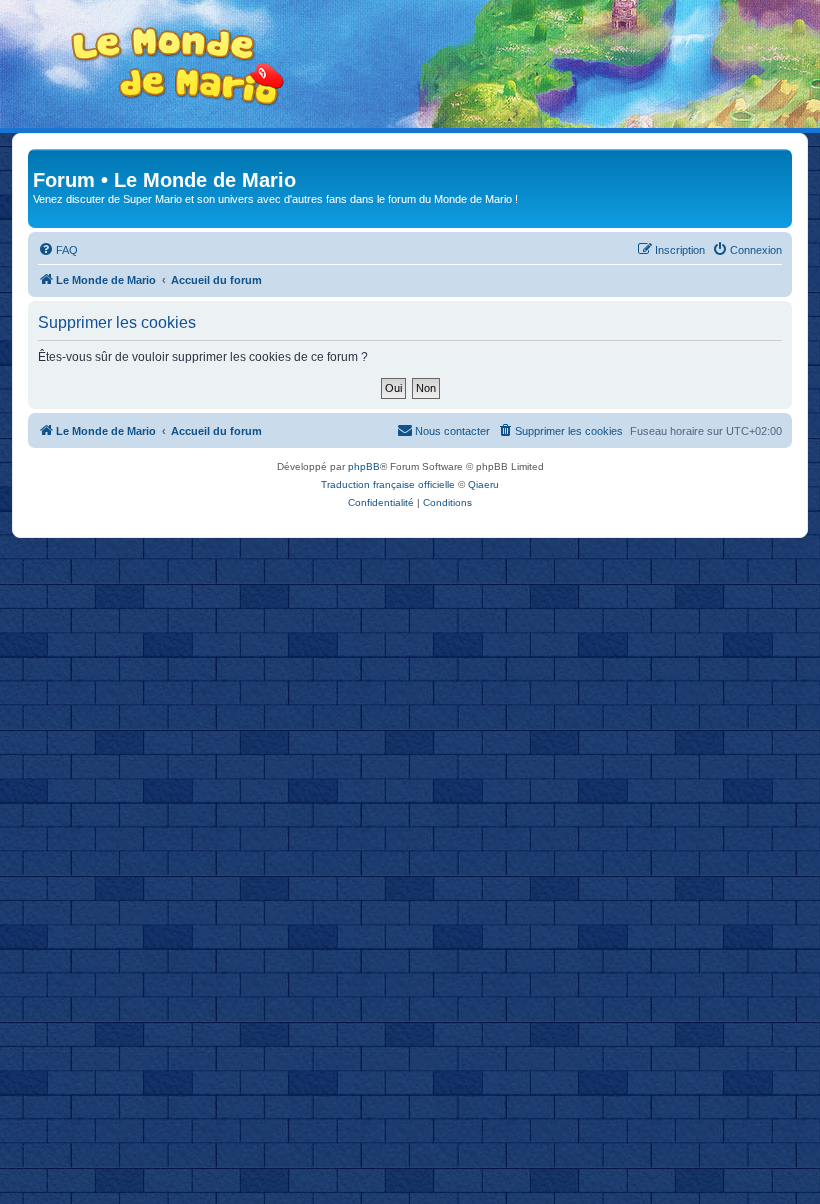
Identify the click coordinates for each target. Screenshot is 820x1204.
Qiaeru (483, 484)
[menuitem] (58, 250)
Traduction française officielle (388, 484)
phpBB (364, 466)
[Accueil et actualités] (178, 66)
